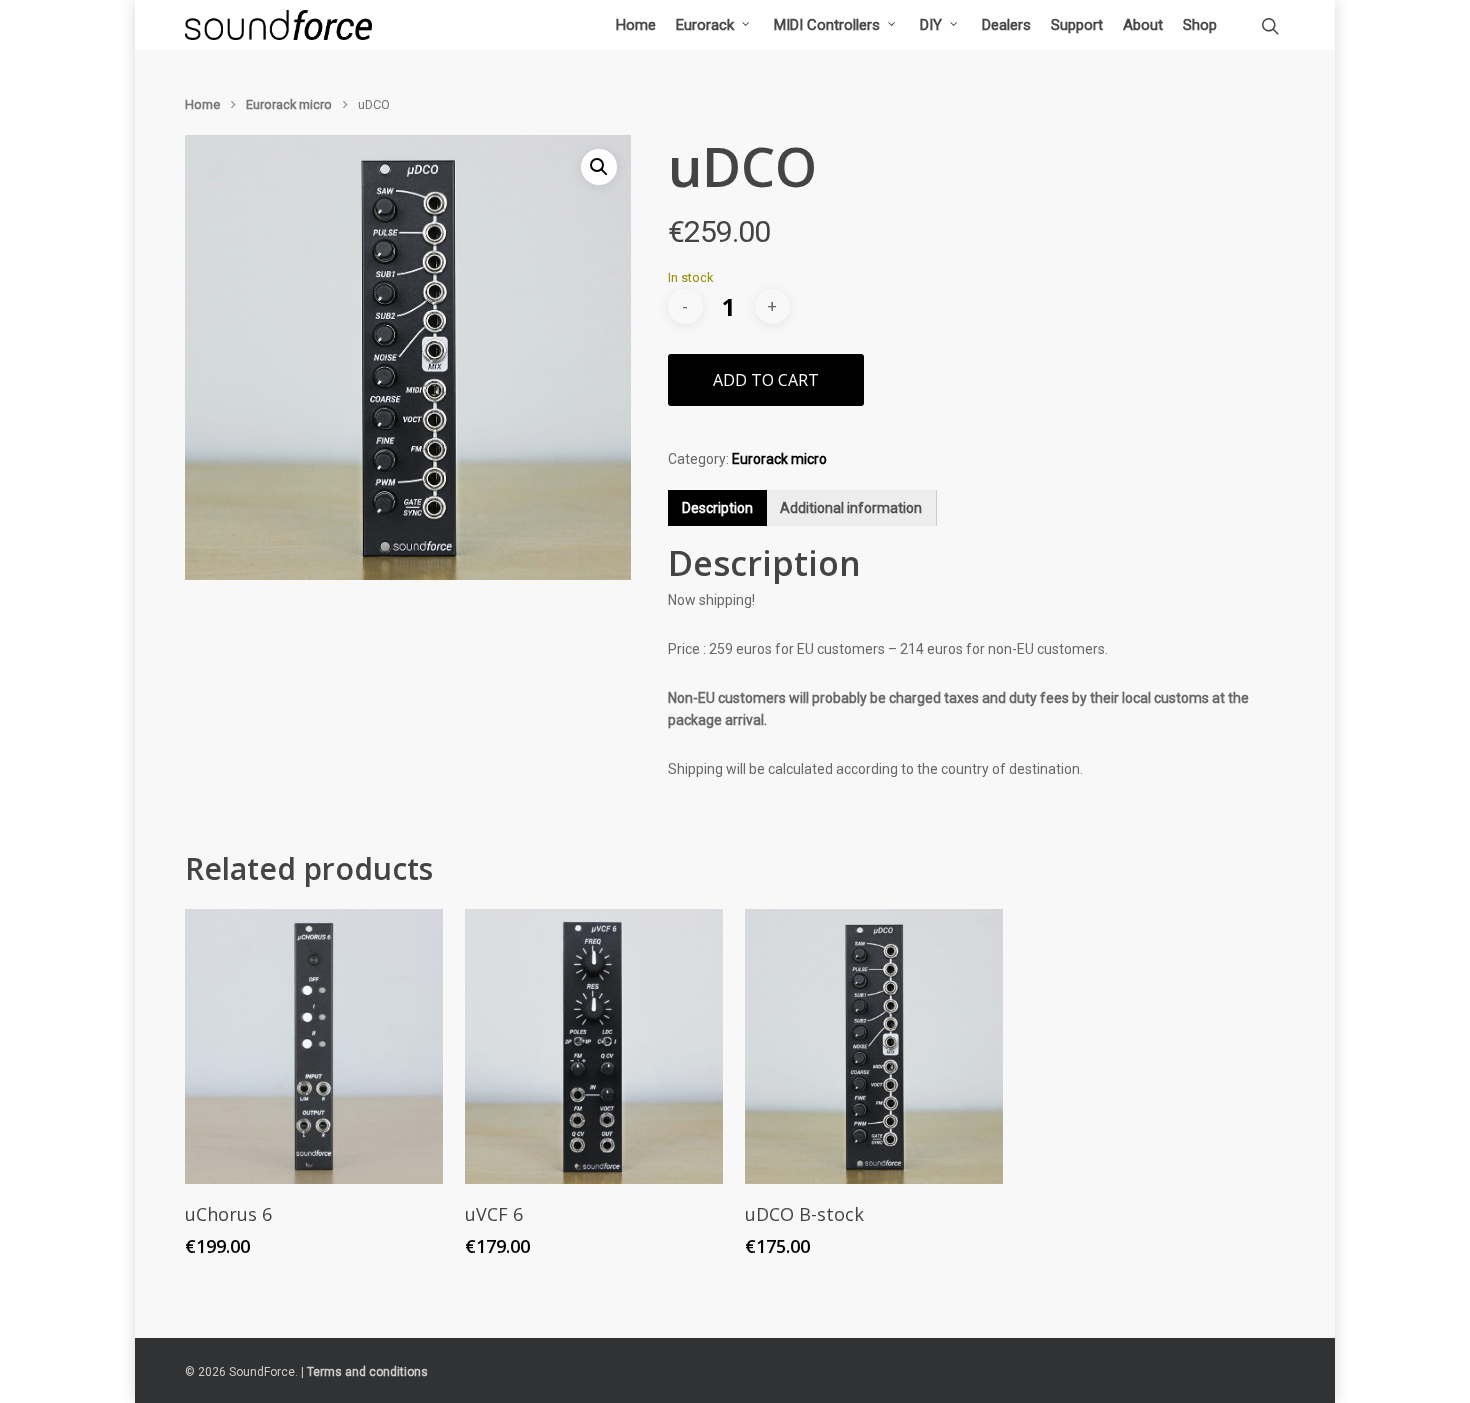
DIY (931, 25)
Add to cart (766, 380)
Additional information (851, 508)
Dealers (1006, 25)
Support (1077, 25)
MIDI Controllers (827, 25)
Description (717, 508)
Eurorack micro (289, 104)
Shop (1200, 25)
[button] (599, 167)
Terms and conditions (367, 1372)
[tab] (717, 508)
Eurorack (705, 25)
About (1143, 25)
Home (636, 25)
